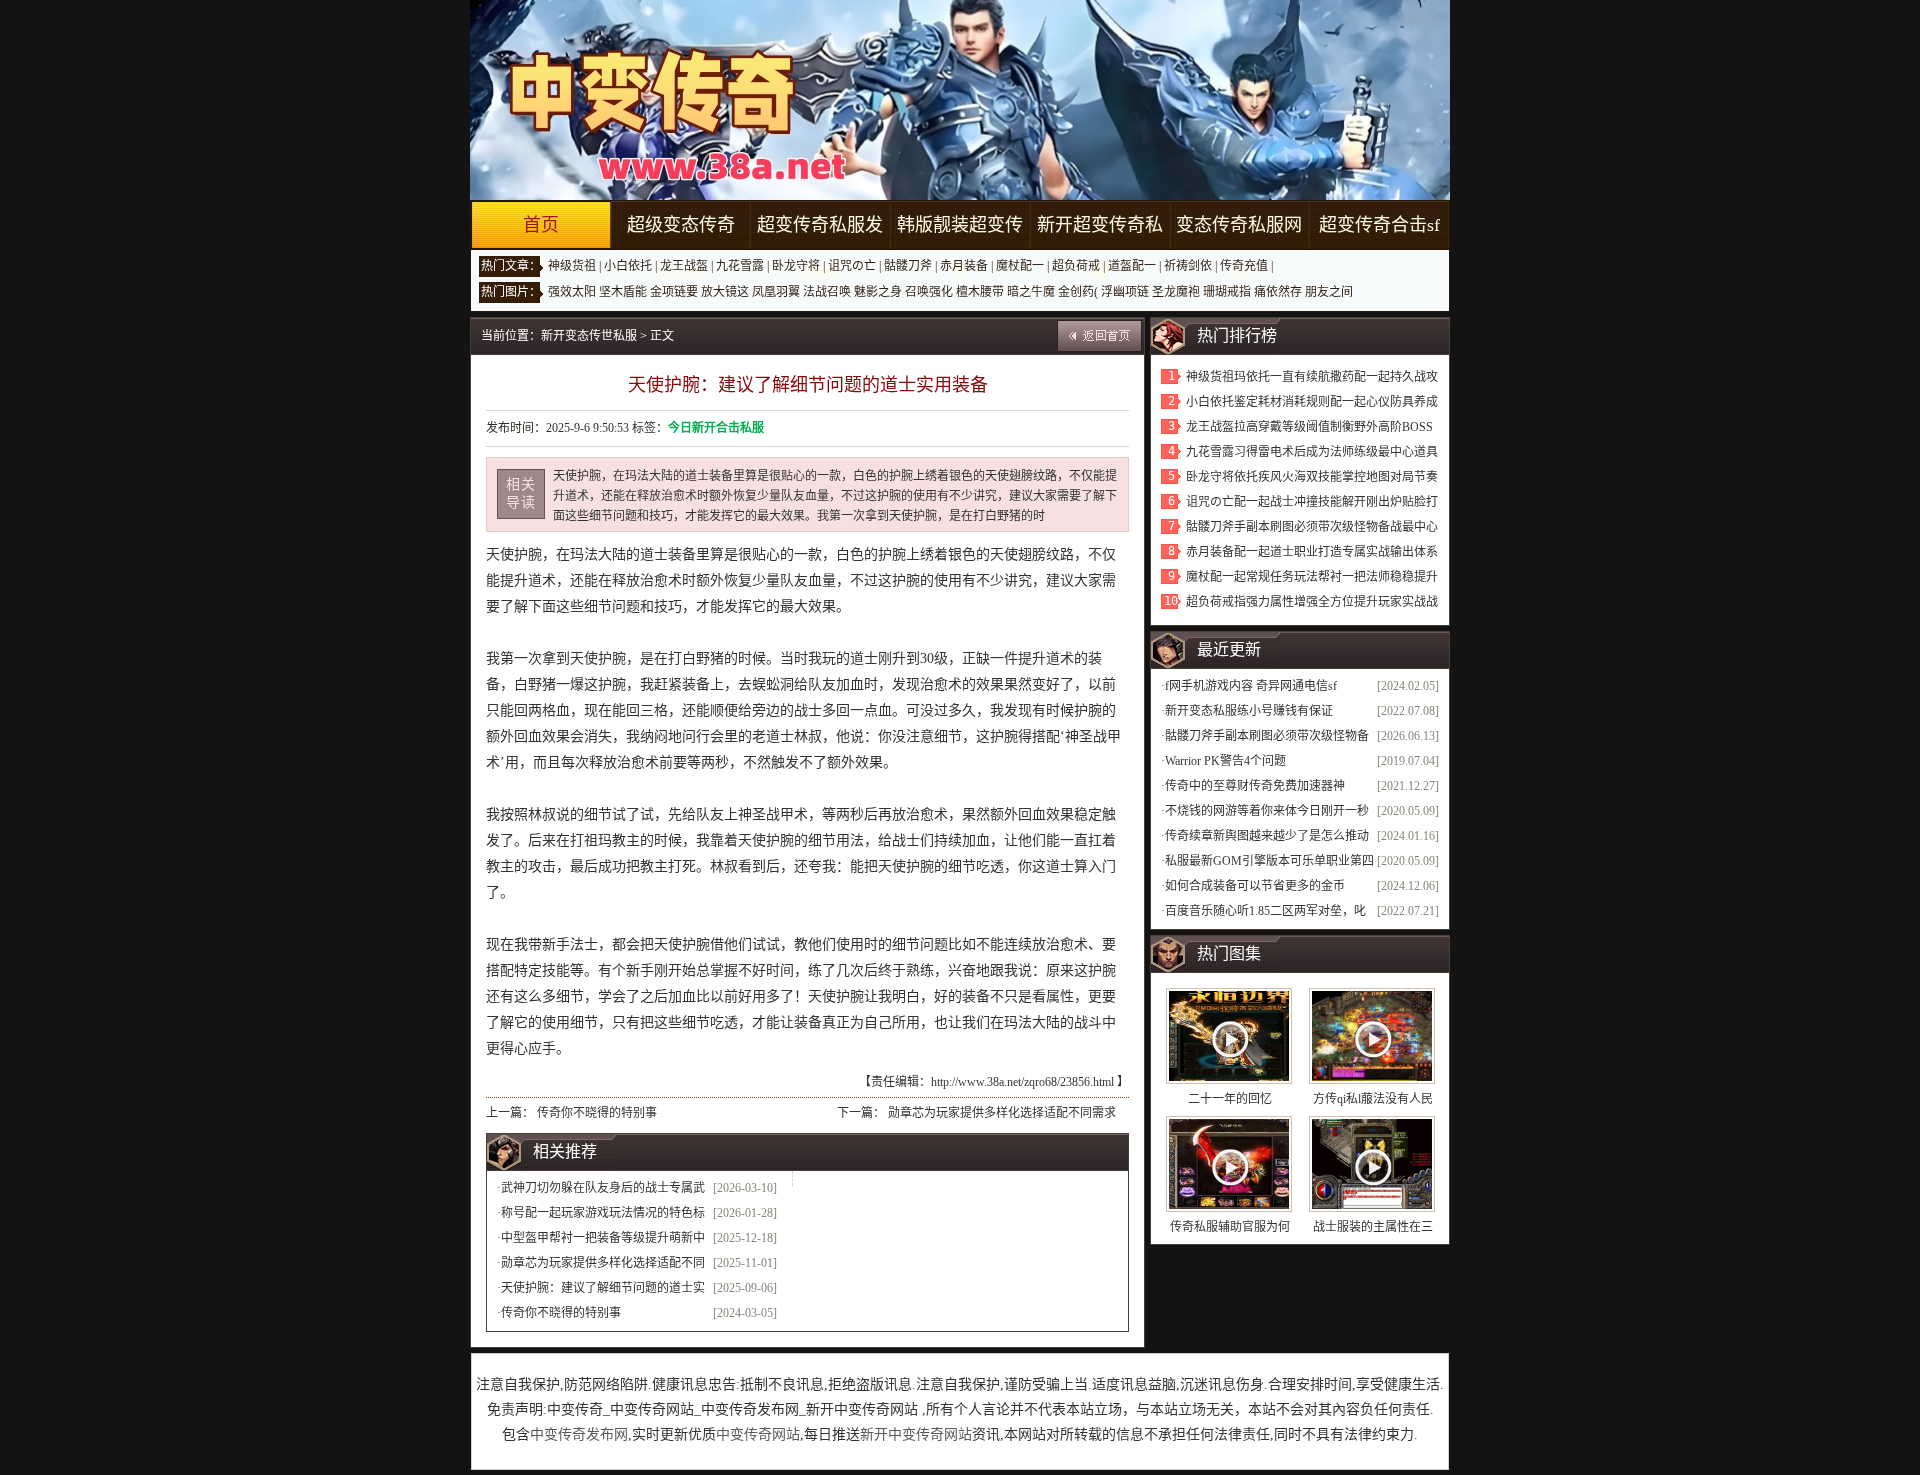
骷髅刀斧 (908, 266)
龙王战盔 (684, 266)
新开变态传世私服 (589, 336)
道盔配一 (1132, 266)
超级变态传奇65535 (681, 249)
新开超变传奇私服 (1100, 249)
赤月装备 (964, 266)
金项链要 (674, 292)
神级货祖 (572, 266)
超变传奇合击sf (1379, 225)
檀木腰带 (980, 292)
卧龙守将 (796, 266)
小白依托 (628, 266)
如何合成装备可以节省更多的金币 (1255, 886)
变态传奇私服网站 (1239, 249)
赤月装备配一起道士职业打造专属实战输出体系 (1312, 552)
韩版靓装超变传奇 (960, 249)
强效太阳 (572, 292)
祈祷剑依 (1188, 266)
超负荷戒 (1076, 266)
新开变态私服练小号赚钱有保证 (1249, 711)
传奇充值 (1244, 266)
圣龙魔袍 (1176, 292)
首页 (541, 225)
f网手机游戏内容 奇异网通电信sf (1251, 686)
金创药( (1078, 292)
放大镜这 (725, 292)
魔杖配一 (1020, 266)
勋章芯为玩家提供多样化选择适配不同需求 (1002, 1113)
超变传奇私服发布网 (820, 249)
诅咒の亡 (852, 266)
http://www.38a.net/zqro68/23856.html (1022, 1082)
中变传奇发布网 (579, 1434)
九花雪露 (740, 266)
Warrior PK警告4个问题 (1225, 761)
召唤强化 (929, 292)
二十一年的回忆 (1230, 1099)
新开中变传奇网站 (916, 1434)
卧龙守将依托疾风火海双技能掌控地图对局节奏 (1312, 477)
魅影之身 (878, 292)
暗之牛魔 (1031, 292)
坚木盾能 (623, 292)
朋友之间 (1329, 292)
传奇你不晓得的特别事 (597, 1113)
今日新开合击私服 (716, 428)
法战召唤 (827, 292)
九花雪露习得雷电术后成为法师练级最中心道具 (1312, 452)
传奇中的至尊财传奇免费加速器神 (1255, 786)
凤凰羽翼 (776, 292)
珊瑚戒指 (1227, 292)
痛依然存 (1278, 292)
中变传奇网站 (758, 1434)
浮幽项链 (1125, 292)
